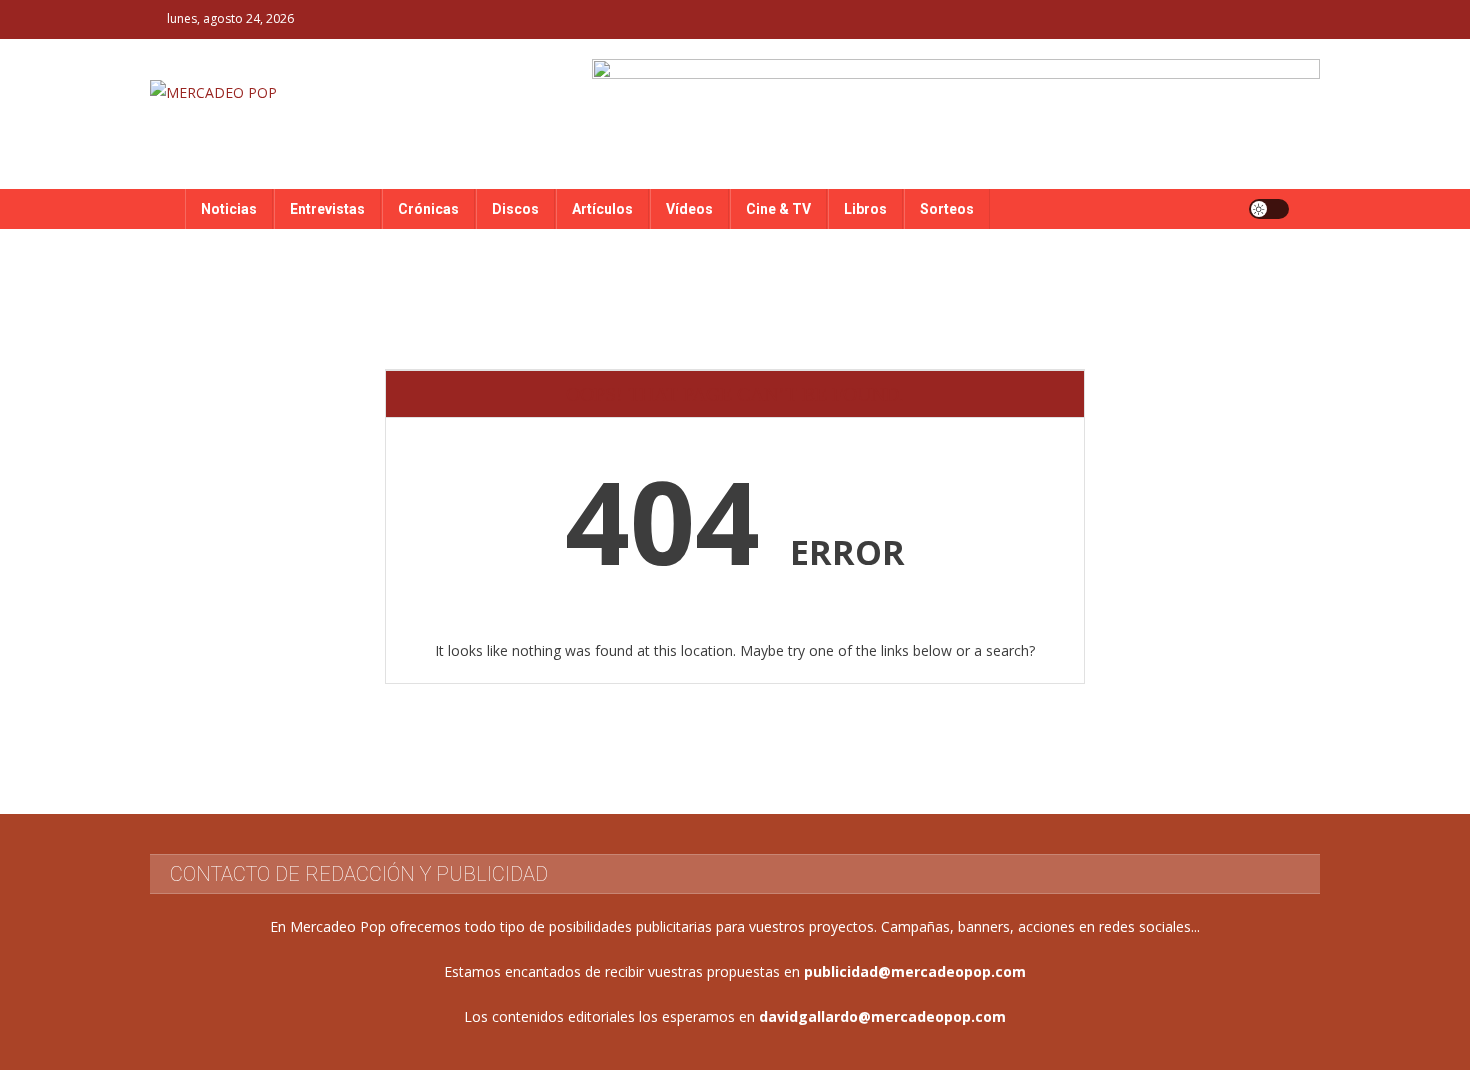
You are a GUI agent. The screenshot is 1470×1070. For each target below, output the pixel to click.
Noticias (229, 209)
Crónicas (428, 209)
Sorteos (947, 209)
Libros (865, 209)
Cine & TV (778, 209)
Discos (515, 209)
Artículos (602, 209)
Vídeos (689, 209)
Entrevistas (327, 209)
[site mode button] (1269, 209)
